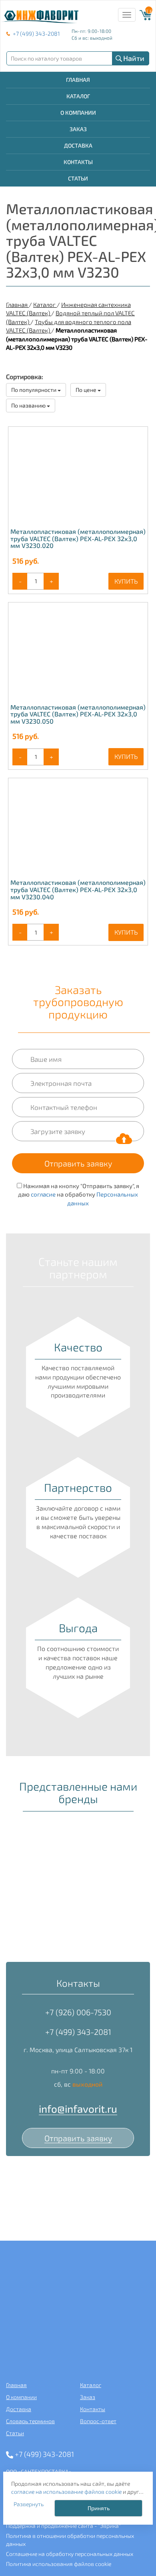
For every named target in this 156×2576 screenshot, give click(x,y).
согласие (43, 1194)
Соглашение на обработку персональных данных (70, 2554)
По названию (29, 405)
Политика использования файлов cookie (59, 2564)
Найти (134, 58)
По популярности (34, 390)
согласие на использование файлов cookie (66, 2492)
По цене (87, 390)
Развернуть (29, 2504)
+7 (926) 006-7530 (78, 2012)
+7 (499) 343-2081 (36, 33)
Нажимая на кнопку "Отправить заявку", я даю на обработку (79, 1194)
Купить (126, 581)
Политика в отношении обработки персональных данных (70, 2540)
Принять (99, 2508)
